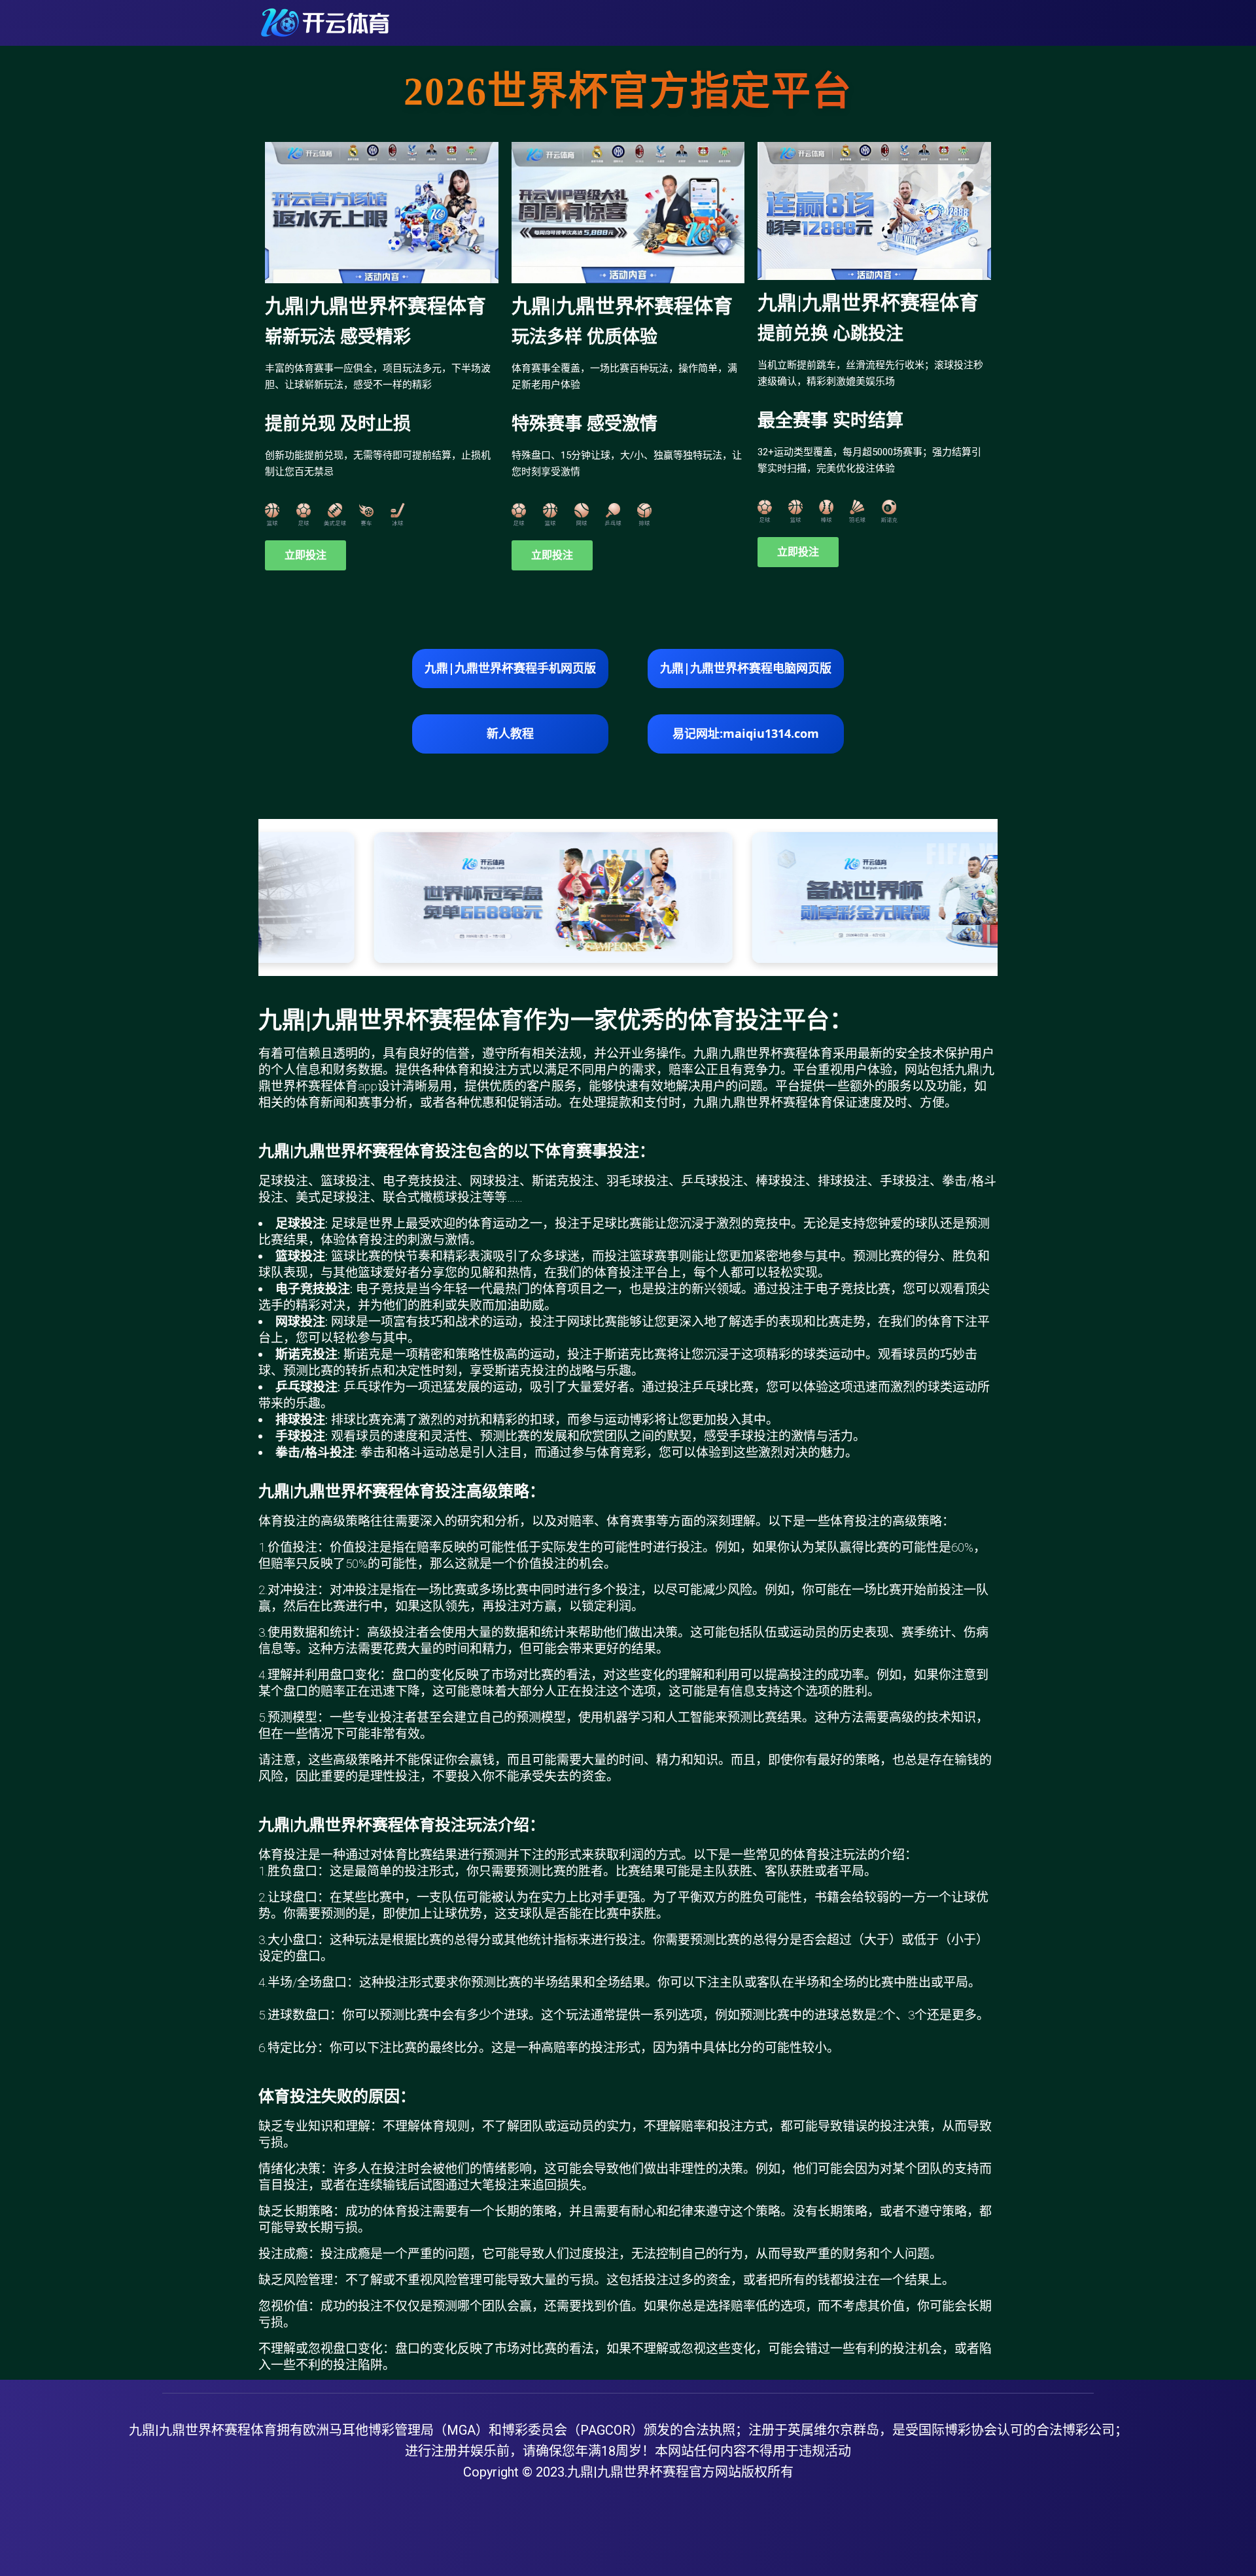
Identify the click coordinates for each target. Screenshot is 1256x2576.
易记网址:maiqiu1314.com (746, 733)
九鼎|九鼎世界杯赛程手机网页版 (510, 668)
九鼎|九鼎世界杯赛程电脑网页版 (746, 668)
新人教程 (510, 733)
